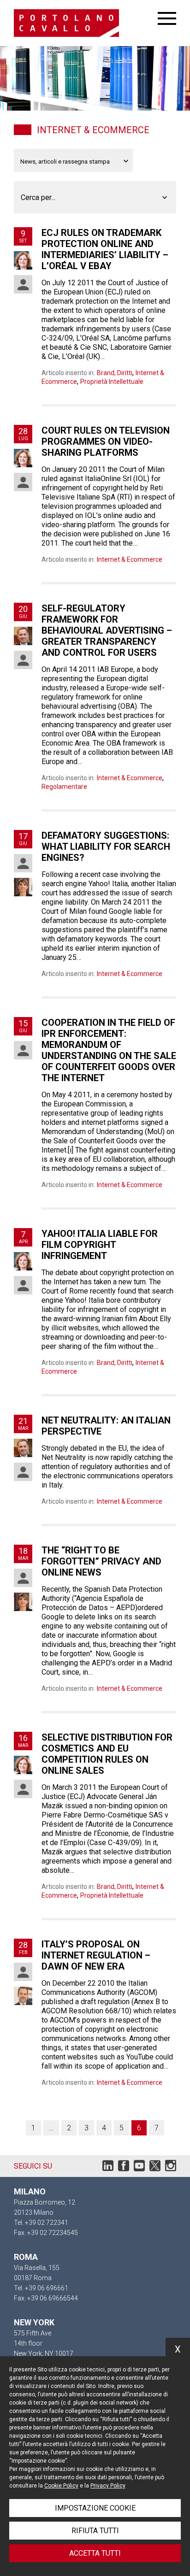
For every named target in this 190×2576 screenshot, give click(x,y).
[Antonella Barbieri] (23, 260)
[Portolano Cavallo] (86, 23)
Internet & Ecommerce (130, 559)
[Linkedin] (108, 2168)
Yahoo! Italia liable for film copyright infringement (100, 1245)
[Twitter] (155, 2168)
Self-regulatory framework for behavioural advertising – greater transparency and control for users (107, 630)
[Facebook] (124, 2168)
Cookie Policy (61, 2486)
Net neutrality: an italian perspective (106, 1426)
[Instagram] (171, 2168)
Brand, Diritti (115, 373)
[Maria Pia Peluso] (23, 1472)
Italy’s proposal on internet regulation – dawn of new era (96, 1955)
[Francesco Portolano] (23, 1996)
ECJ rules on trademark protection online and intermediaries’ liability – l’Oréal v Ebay (105, 249)
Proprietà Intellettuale (112, 382)
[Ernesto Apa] (23, 636)
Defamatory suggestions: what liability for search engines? (106, 847)
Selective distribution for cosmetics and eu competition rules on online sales (107, 1754)
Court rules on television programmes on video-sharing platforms (106, 441)
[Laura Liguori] (23, 887)
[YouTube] (139, 2168)
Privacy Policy (108, 2486)
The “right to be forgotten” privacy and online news (101, 1561)
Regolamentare (64, 787)
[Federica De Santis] (23, 284)
